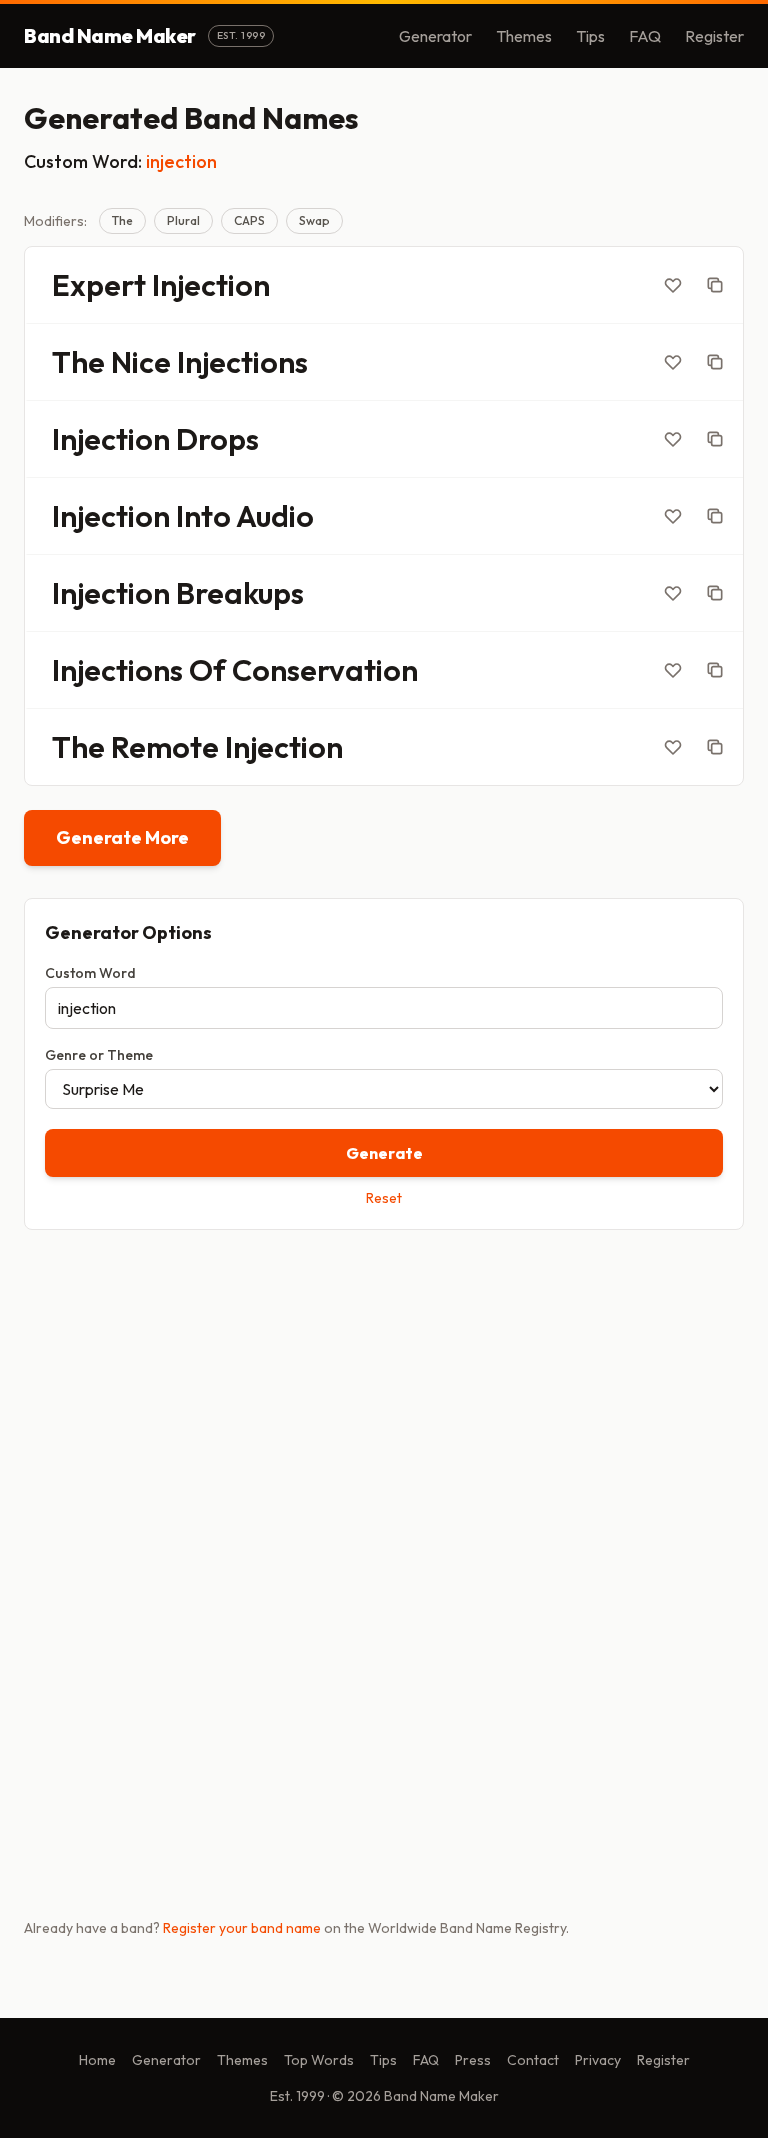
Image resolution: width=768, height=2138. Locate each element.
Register (714, 36)
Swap (314, 220)
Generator (435, 36)
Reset (384, 1198)
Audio (275, 516)
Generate (384, 1153)
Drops (217, 439)
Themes (524, 36)
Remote (165, 747)
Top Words (319, 2060)
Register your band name (242, 1928)
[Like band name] (673, 285)
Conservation (325, 670)
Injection (211, 285)
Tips (590, 36)
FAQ (645, 36)
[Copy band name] (715, 285)
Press (473, 2060)
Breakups (240, 593)
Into (203, 516)
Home (97, 2060)
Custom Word (90, 973)
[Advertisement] (384, 1402)
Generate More (122, 837)
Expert (99, 285)
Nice (141, 362)
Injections (242, 362)
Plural (183, 220)
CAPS (249, 220)
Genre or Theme (99, 1055)
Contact (533, 2060)
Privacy (598, 2060)
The (122, 220)
